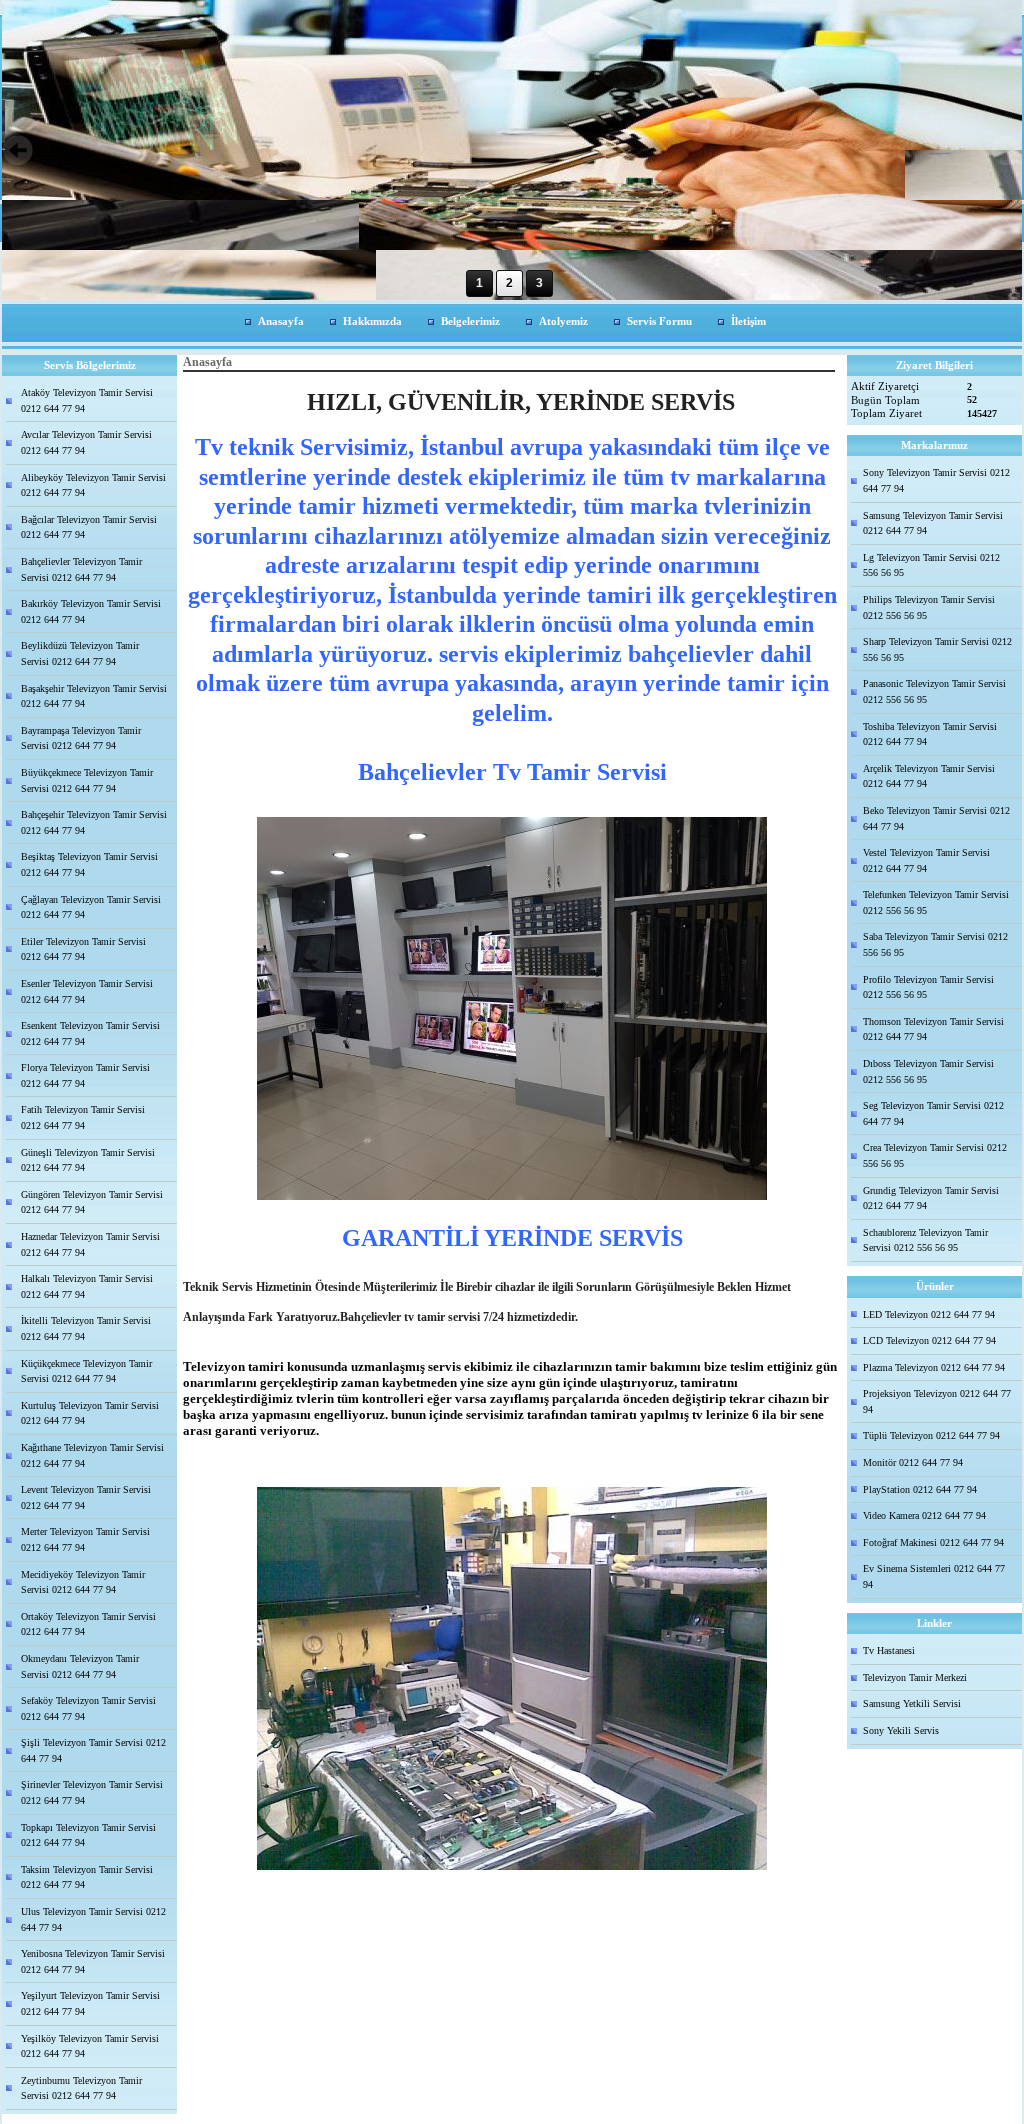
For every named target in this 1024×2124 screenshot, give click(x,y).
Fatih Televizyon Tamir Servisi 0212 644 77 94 (83, 1117)
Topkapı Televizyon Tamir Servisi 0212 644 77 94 (88, 1835)
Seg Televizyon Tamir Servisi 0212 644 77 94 (933, 1113)
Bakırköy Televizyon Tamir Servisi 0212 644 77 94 (91, 611)
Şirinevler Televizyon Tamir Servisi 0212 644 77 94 (92, 1792)
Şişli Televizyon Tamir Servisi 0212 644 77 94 (93, 1750)
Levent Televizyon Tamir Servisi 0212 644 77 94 (86, 1497)
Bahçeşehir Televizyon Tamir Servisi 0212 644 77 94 (94, 822)
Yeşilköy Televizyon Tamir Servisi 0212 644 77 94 (90, 2046)
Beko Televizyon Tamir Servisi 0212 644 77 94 (936, 818)
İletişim (748, 321)
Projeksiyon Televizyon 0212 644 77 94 (937, 1401)
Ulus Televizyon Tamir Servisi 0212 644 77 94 (93, 1919)
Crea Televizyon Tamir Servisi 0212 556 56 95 (935, 1155)
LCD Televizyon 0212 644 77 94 (929, 1340)
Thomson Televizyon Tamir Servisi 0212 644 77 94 (933, 1029)
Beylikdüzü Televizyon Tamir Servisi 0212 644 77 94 (80, 653)
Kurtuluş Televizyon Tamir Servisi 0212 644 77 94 (90, 1413)
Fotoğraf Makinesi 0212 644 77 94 (933, 1542)
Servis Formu (659, 321)
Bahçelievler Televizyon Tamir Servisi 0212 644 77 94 (81, 569)
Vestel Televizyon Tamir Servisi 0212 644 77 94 (926, 860)
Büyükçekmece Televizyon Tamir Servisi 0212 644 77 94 (87, 780)
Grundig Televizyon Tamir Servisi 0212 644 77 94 (931, 1198)
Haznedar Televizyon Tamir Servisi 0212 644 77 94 (90, 1244)
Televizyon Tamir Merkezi (915, 1677)
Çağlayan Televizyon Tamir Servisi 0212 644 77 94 (91, 907)
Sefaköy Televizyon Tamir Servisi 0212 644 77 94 (88, 1708)
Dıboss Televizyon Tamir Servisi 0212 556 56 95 (928, 1071)
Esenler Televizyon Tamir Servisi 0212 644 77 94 (87, 991)
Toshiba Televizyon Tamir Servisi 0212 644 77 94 (930, 734)
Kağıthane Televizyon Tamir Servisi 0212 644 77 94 (92, 1455)
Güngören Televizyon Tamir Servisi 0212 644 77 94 (92, 1202)
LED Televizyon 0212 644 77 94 (929, 1314)
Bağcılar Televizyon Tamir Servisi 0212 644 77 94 (89, 527)
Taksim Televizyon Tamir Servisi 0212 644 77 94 (87, 1877)
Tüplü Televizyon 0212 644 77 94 (931, 1435)
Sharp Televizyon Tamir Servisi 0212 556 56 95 (937, 649)
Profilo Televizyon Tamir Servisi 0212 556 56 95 (928, 987)
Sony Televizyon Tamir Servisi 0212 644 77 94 (936, 480)
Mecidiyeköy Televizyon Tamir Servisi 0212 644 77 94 (83, 1582)
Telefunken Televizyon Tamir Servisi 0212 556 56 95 (936, 902)
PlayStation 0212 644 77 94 (920, 1489)
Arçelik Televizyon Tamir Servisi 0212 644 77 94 (929, 776)
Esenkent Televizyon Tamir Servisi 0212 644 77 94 (90, 1033)
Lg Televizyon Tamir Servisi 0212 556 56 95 (931, 565)
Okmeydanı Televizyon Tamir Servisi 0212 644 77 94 (80, 1666)
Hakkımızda (372, 321)
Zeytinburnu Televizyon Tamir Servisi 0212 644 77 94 (81, 2088)
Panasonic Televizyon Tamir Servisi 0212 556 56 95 (934, 691)
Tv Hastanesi (889, 1650)
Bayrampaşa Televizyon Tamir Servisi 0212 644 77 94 (81, 738)
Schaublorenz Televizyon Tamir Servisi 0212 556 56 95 (925, 1240)
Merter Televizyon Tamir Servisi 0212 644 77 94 (85, 1539)
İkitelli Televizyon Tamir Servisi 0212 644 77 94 (86, 1328)
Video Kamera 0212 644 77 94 (924, 1515)
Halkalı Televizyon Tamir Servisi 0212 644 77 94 (87, 1286)
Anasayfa (281, 321)
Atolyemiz (563, 321)
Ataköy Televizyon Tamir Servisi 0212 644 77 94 (87, 400)
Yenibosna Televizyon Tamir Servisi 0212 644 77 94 (93, 1961)
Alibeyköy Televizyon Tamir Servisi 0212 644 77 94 (93, 485)
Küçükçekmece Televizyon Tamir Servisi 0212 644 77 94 (86, 1371)
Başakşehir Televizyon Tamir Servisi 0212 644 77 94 (94, 696)
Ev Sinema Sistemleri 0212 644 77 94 (934, 1576)
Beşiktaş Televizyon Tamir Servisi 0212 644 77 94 (89, 864)
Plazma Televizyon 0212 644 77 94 (934, 1367)
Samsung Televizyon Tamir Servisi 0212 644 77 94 (933, 523)
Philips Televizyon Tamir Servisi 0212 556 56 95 (929, 607)
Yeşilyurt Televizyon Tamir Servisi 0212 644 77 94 (90, 2003)
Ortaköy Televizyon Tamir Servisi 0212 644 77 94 (88, 1624)
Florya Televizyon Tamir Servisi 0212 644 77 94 (85, 1075)
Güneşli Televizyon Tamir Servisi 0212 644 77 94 (88, 1160)
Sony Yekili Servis (901, 1730)
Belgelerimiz (470, 321)
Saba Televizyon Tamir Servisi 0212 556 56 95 (935, 944)
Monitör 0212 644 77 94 (913, 1462)
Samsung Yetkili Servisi (912, 1703)
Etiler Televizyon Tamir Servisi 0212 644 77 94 (83, 949)
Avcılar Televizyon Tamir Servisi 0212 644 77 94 (86, 442)
